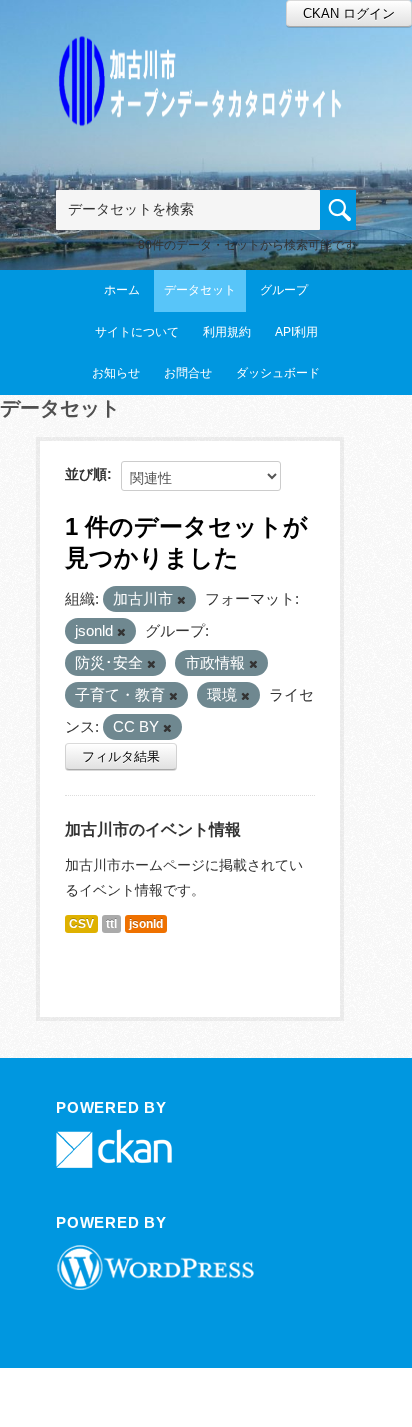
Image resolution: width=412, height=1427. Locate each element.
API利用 (296, 332)
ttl (111, 924)
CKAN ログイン (349, 13)
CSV (81, 924)
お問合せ (188, 373)
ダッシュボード (278, 373)
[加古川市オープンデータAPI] (206, 56)
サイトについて (137, 332)
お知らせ (116, 373)
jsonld (146, 924)
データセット (200, 290)
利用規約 (227, 332)
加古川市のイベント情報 (153, 829)
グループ (284, 290)
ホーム (122, 290)
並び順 (86, 474)
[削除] (181, 600)
